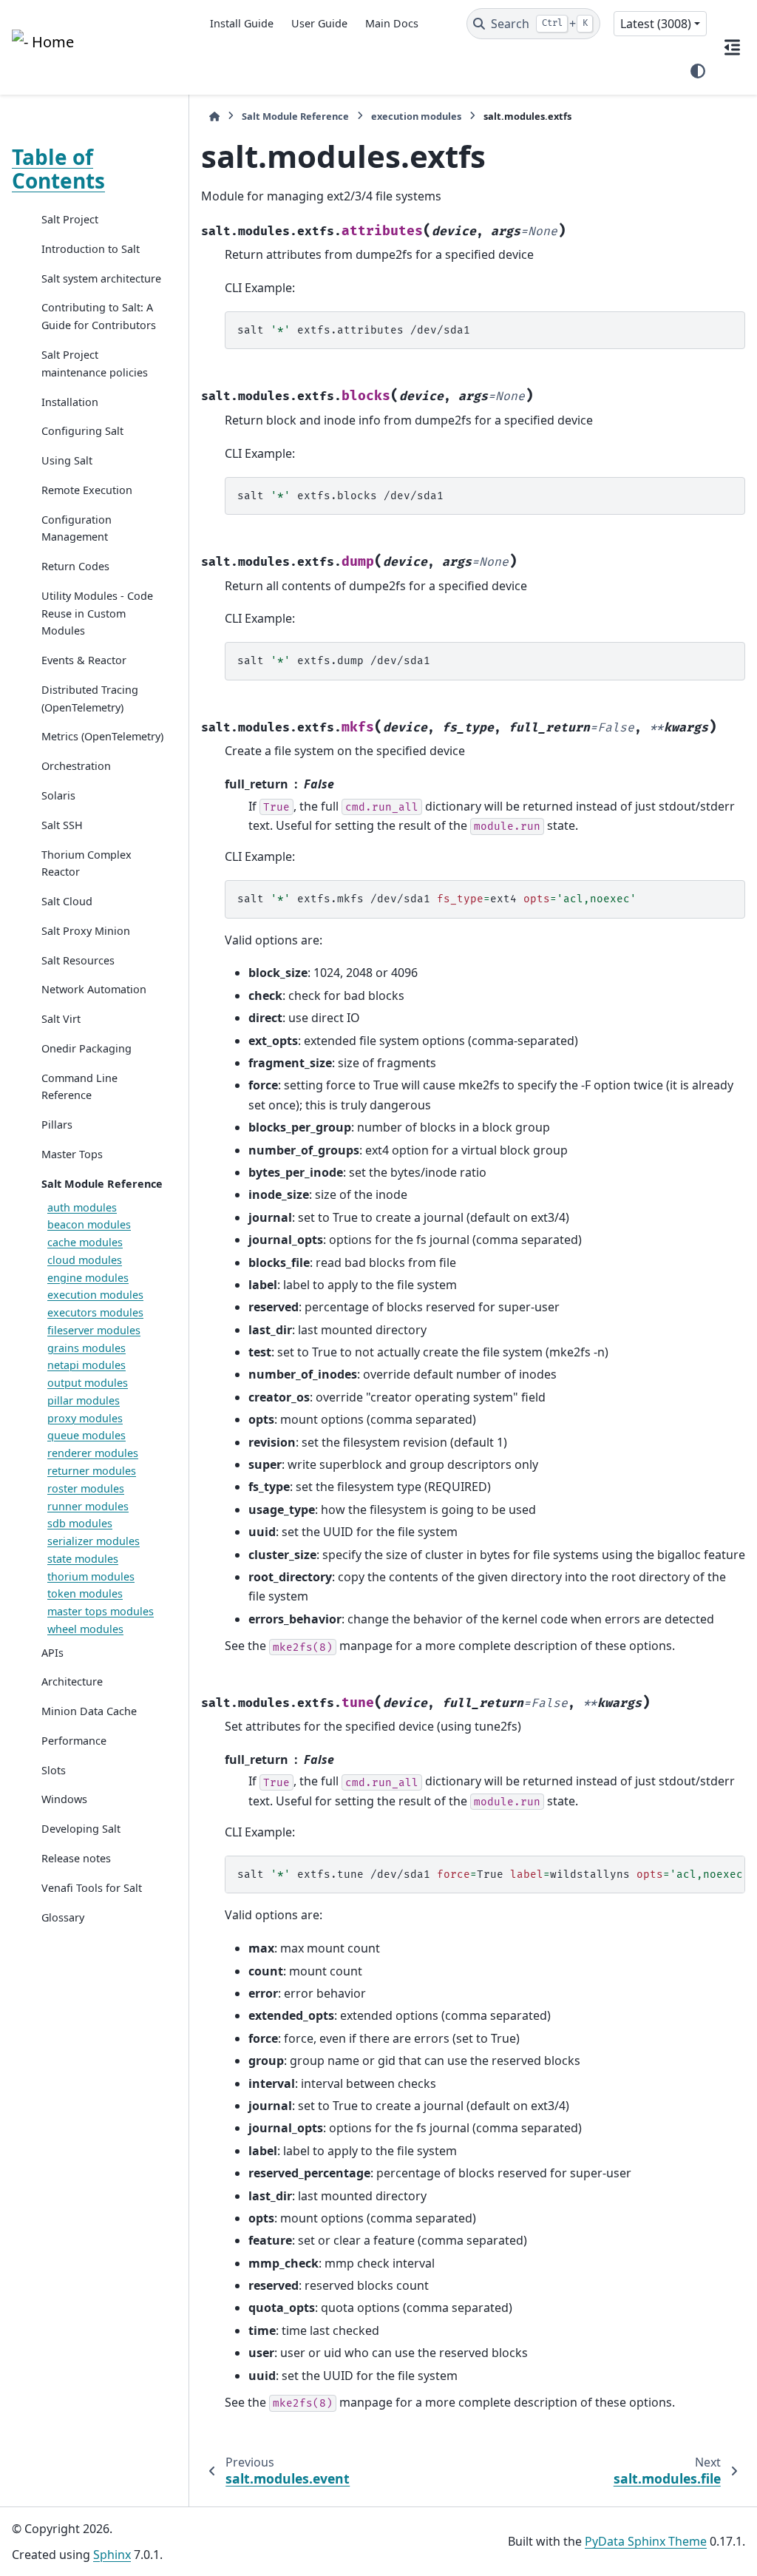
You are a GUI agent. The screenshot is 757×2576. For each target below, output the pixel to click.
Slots (54, 1770)
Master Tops (72, 1154)
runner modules (88, 1506)
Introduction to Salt (91, 249)
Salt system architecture (101, 278)
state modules (83, 1559)
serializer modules (94, 1541)
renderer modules (93, 1453)
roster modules (86, 1488)
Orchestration (76, 766)
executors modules (95, 1312)
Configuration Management (77, 528)
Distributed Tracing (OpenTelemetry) (90, 699)
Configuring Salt (82, 431)
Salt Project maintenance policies (95, 364)
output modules (88, 1383)
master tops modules (101, 1611)
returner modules (92, 1471)
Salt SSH (62, 825)
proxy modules (85, 1418)
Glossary (63, 1917)
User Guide (319, 23)
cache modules (85, 1242)
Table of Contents (58, 169)
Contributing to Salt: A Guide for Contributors (99, 316)
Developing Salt (81, 1829)
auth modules (82, 1207)
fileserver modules (94, 1330)
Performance (74, 1741)
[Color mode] (698, 71)
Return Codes (75, 566)
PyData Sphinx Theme (646, 2541)
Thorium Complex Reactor (86, 863)
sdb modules (80, 1523)
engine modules (88, 1278)
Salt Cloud (67, 901)
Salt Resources (78, 960)
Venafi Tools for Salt (92, 1888)
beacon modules (89, 1224)
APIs (52, 1653)
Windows (64, 1799)
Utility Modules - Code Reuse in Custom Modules (97, 613)
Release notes (76, 1858)
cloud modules (85, 1260)
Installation (70, 402)
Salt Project (70, 219)
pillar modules (84, 1400)
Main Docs (392, 23)
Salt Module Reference (102, 1184)
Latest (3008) (656, 24)
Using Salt (67, 460)
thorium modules (91, 1576)
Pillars (57, 1125)
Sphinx (112, 2555)
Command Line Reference (79, 1087)
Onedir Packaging (86, 1048)
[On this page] (732, 47)
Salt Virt (61, 1019)
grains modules (86, 1348)
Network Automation (94, 989)
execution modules (95, 1295)
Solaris (58, 795)
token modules (85, 1593)
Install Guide (242, 23)
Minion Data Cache (89, 1711)
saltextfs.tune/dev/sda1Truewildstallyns (491, 1874)
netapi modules (86, 1365)
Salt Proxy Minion (86, 931)
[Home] (214, 116)
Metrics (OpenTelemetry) (102, 736)
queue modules (86, 1435)
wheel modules (85, 1629)
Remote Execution (87, 490)
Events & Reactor (84, 660)
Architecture (72, 1681)
